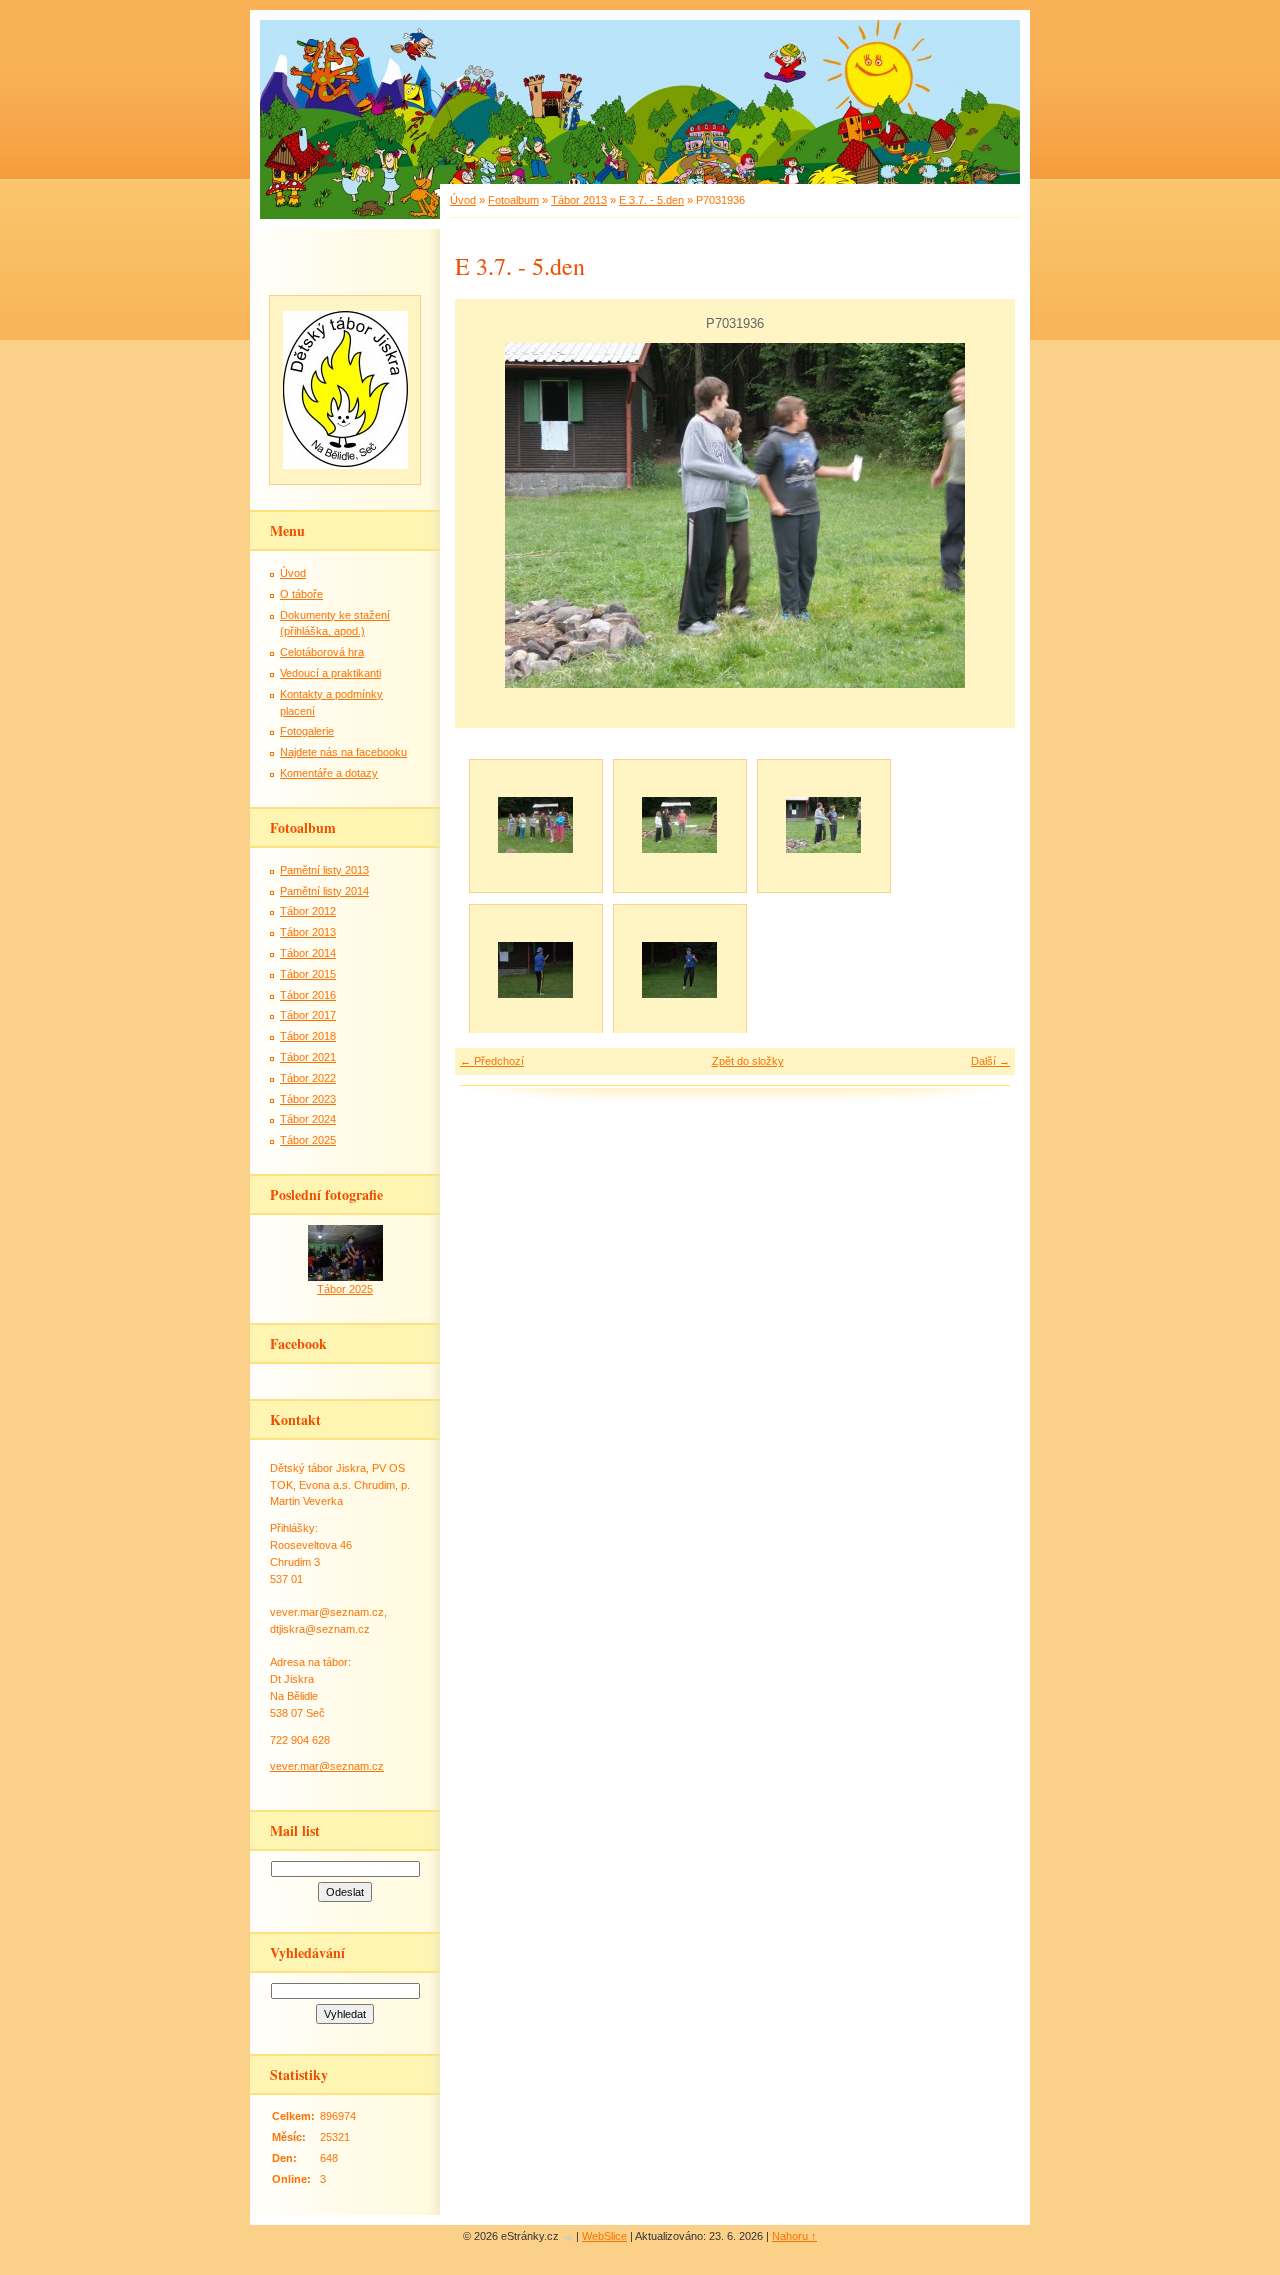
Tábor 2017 (308, 1015)
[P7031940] (679, 970)
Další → (990, 1061)
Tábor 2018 (308, 1036)
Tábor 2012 (308, 911)
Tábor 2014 (308, 953)
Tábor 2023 (308, 1099)
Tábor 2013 (579, 200)
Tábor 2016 (308, 995)
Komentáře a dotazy (329, 773)
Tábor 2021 (308, 1057)
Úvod (463, 200)
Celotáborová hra (322, 652)
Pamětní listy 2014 (324, 891)
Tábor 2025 (308, 1140)
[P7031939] (535, 970)
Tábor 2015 (308, 974)
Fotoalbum (513, 200)
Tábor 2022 (308, 1078)
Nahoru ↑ (794, 2236)
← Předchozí (492, 1061)
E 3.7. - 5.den (651, 200)
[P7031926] (535, 825)
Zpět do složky (748, 1061)
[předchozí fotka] (487, 515)
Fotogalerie (307, 731)
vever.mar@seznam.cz (327, 1766)
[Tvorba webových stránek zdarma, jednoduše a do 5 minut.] (569, 2237)
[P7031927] (679, 825)
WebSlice (604, 2236)
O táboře (301, 594)
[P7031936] (823, 825)
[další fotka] (982, 515)
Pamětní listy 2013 (324, 870)
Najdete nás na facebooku (343, 752)
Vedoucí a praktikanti (330, 673)
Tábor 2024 (308, 1119)
